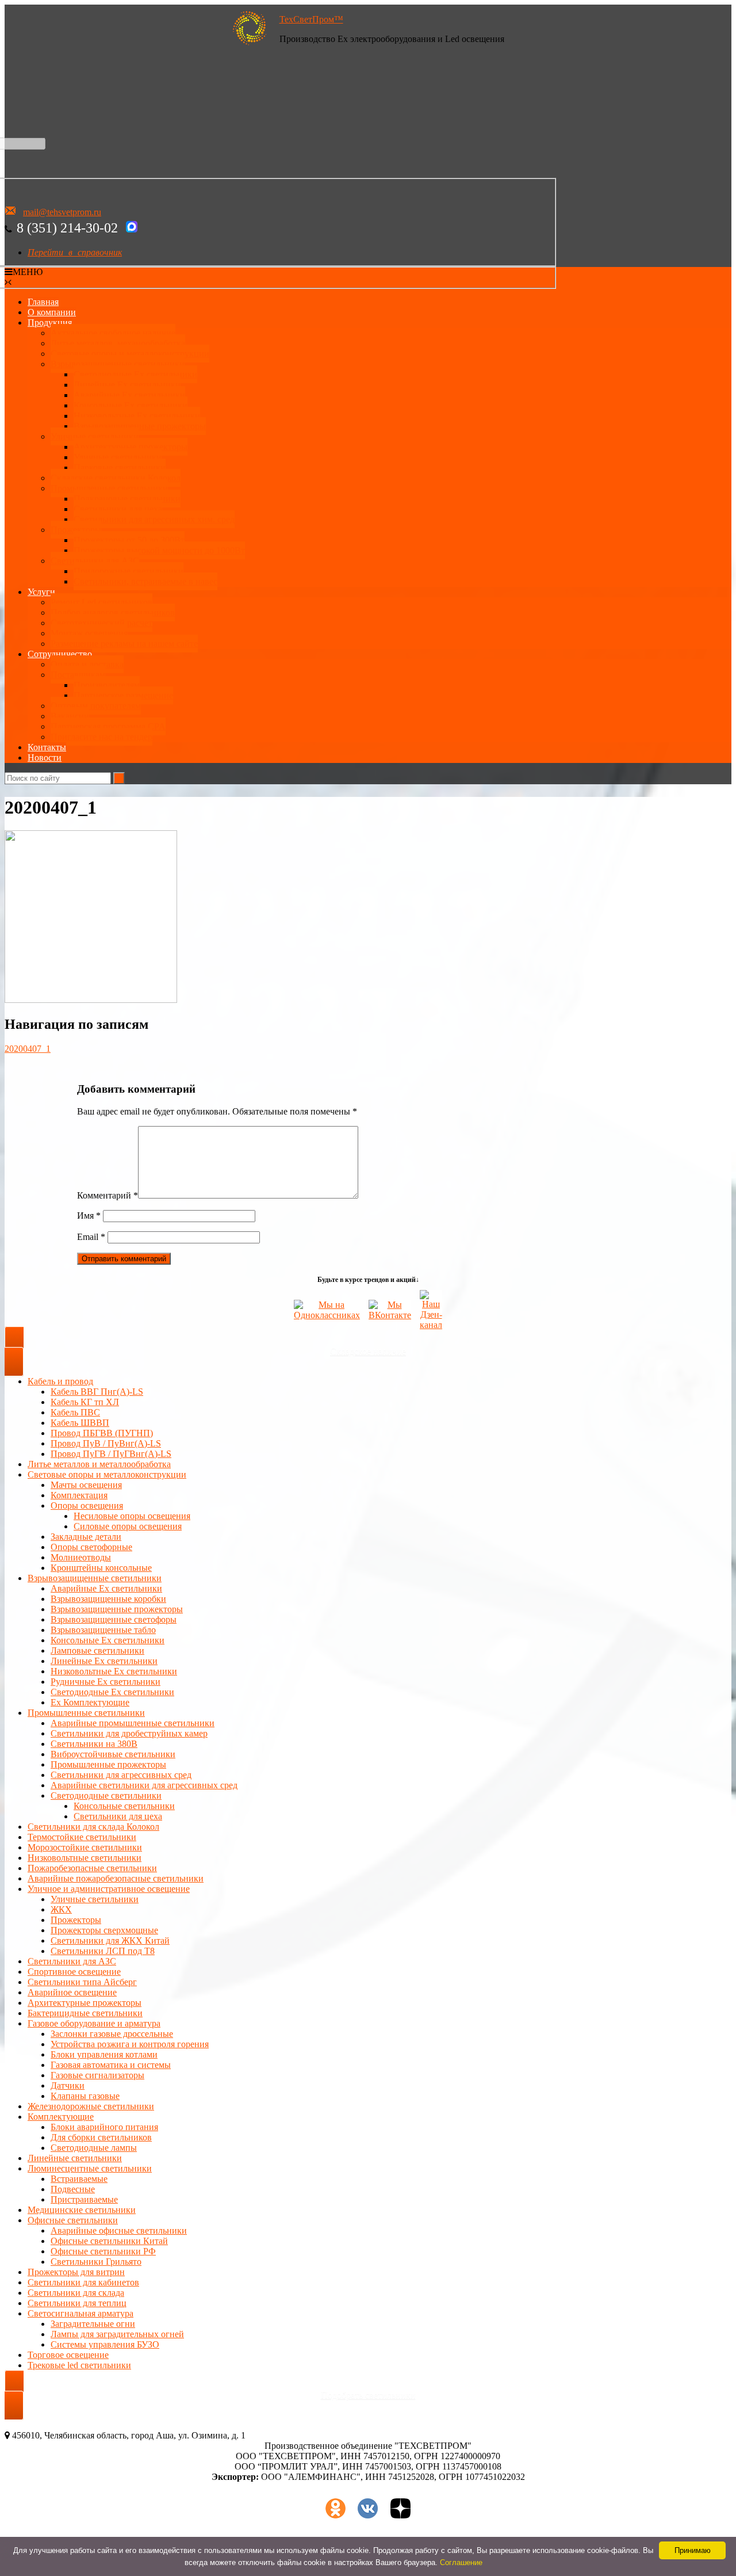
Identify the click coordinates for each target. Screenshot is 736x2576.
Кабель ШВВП (80, 1423)
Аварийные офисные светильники (119, 2230)
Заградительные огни (93, 2324)
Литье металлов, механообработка (118, 343)
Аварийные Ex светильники (129, 395)
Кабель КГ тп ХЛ (85, 1402)
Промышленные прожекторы (108, 1764)
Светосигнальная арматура (80, 2313)
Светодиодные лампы (94, 2148)
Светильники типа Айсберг (82, 1982)
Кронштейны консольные (101, 1568)
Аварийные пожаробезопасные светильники (116, 1878)
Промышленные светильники (109, 488)
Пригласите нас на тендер (101, 737)
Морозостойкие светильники (85, 1847)
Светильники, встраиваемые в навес (145, 581)
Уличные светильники (95, 436)
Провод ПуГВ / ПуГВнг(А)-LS (111, 1454)
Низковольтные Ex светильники (114, 1671)
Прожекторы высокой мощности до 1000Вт (159, 550)
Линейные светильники (75, 2158)
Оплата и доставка (87, 664)
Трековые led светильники (79, 2365)
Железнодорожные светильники (91, 2106)
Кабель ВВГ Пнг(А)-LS (97, 1392)
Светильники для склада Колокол (93, 1827)
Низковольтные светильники (85, 1858)
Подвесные (73, 2189)
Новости (45, 757)
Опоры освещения (87, 1505)
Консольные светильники (124, 1806)
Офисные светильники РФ (103, 2251)
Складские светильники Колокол (116, 478)
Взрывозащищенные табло (103, 1630)
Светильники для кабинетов (83, 2282)
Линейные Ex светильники (104, 1661)
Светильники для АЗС (95, 561)
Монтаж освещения (89, 633)
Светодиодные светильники (106, 1795)
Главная (43, 302)
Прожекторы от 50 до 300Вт (129, 540)
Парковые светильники (120, 468)
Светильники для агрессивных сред (121, 1775)
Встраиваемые (79, 2179)
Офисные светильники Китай (109, 2241)
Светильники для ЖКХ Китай (110, 1940)
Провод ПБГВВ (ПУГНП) (102, 1433)
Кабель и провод (60, 1381)
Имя (89, 1216)
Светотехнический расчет (101, 623)
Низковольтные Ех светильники (137, 416)
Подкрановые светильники (127, 499)
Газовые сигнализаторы (97, 2075)
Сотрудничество (60, 654)
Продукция (50, 323)
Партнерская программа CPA (108, 726)
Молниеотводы (81, 1557)
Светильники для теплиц (77, 2303)
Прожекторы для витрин (76, 2272)
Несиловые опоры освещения (132, 1516)
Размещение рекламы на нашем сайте (124, 644)
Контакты (47, 747)
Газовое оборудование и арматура (94, 2023)
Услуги (41, 592)
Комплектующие (61, 2117)
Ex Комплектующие (90, 1702)
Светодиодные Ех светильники (135, 374)
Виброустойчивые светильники (113, 1754)
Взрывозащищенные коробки (108, 1599)
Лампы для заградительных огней (117, 2334)
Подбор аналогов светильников (113, 612)
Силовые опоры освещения (128, 1526)
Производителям (107, 685)
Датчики (68, 2085)
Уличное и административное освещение (109, 1889)
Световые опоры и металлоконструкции (130, 354)
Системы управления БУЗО (105, 2344)
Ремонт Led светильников (101, 602)
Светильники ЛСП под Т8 (103, 1951)
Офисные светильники (73, 2220)
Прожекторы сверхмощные (104, 1930)
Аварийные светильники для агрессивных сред (144, 1785)
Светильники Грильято (96, 2262)
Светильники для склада (76, 2293)
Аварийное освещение (72, 1992)
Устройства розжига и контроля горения (130, 2044)
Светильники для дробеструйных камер (129, 1733)
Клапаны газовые (85, 2096)
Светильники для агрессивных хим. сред (154, 519)
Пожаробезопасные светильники (92, 1868)
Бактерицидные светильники (85, 2013)
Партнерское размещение (123, 695)
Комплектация (79, 1495)
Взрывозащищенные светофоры (114, 1619)
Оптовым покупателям (96, 706)
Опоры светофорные (91, 1547)
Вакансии (70, 716)
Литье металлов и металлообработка (99, 1464)
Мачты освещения (86, 1485)
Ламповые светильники (97, 1650)
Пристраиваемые (84, 2199)
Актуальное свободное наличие (113, 333)
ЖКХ (61, 1909)
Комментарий (108, 1195)
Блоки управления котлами (104, 2054)
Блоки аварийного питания (104, 2127)
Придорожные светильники (129, 571)
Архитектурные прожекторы (131, 447)
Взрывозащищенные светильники (118, 364)
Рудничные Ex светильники (106, 1682)
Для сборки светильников (101, 2137)
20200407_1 (28, 1049)
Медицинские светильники (82, 2210)
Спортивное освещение (74, 1972)
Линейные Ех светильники (127, 385)
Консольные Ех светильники (131, 405)
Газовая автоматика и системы (111, 2065)
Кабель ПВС (75, 1412)
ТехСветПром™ (311, 19)
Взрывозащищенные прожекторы (140, 426)
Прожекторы (76, 530)
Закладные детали (86, 1537)
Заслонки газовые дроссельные (112, 2034)
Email (91, 1237)
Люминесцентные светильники (90, 2168)
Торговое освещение (68, 2355)
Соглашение (461, 2562)
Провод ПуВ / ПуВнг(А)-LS (106, 1443)
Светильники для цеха (118, 509)
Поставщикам (78, 675)
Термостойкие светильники (82, 1837)
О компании (52, 312)
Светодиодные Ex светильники (112, 1692)
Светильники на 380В (94, 1744)
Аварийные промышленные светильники (133, 1723)
